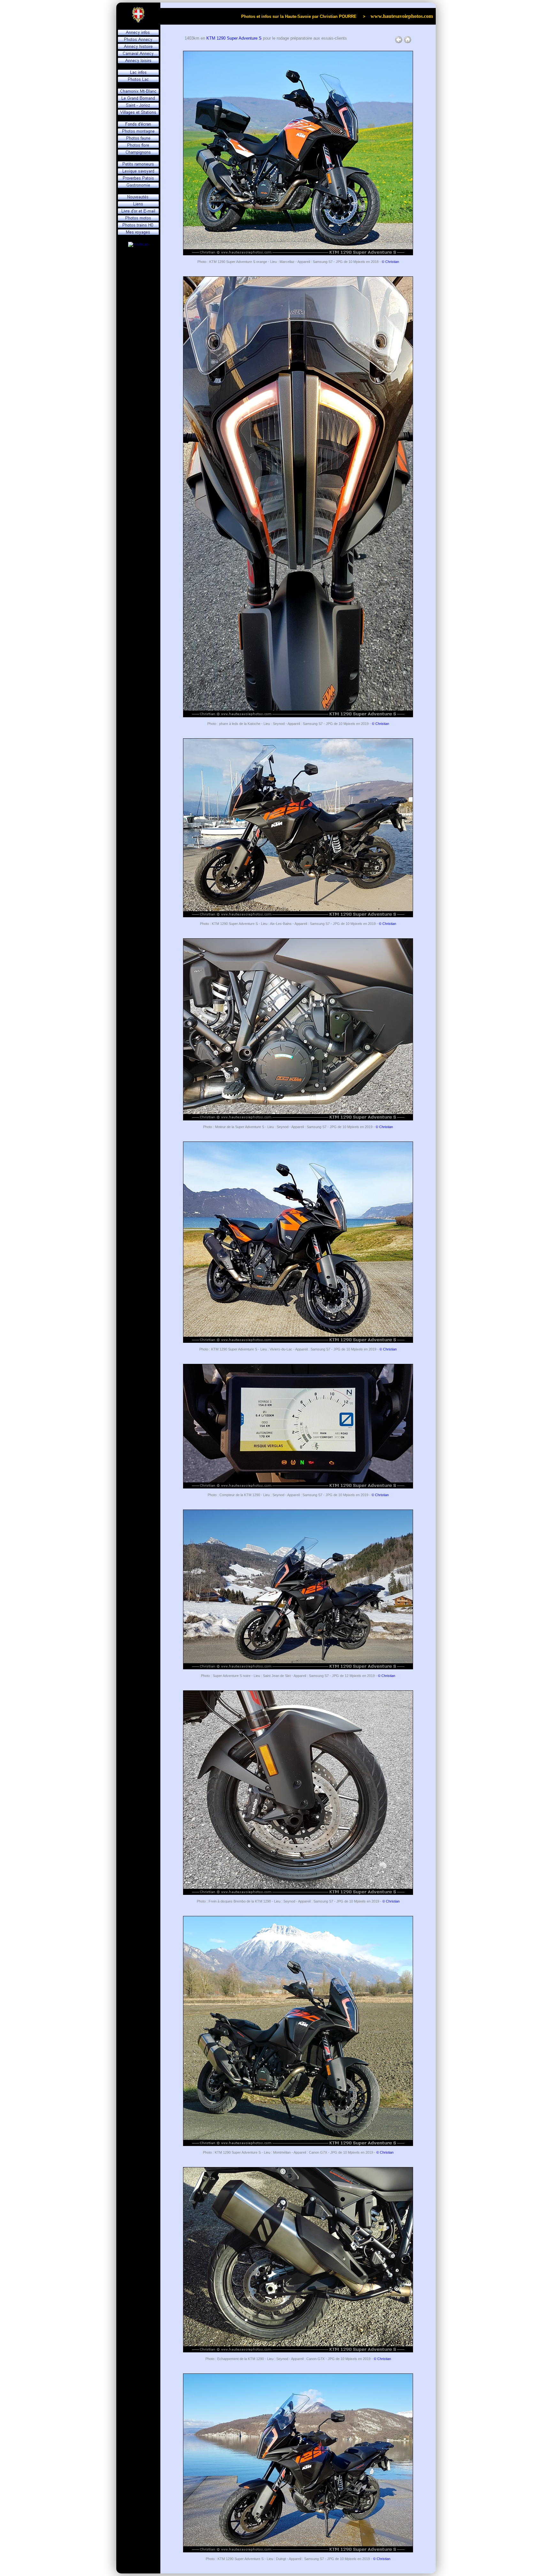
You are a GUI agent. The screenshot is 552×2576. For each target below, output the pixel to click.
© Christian (390, 262)
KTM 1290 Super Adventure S (234, 38)
